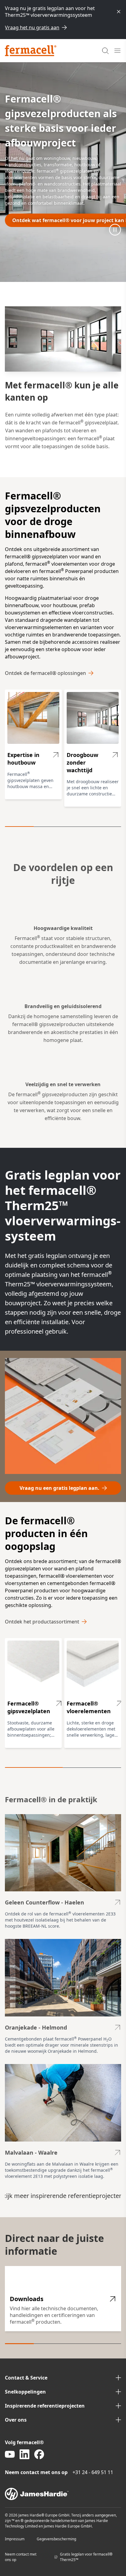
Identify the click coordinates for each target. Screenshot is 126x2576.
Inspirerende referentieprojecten (45, 2406)
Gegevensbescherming (56, 2539)
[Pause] (115, 229)
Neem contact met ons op (21, 2557)
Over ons (16, 2420)
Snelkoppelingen (25, 2392)
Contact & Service (26, 2378)
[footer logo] (63, 2494)
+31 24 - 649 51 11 (93, 2472)
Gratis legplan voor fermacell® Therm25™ (86, 2557)
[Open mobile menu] (117, 51)
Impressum (15, 2539)
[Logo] (31, 51)
